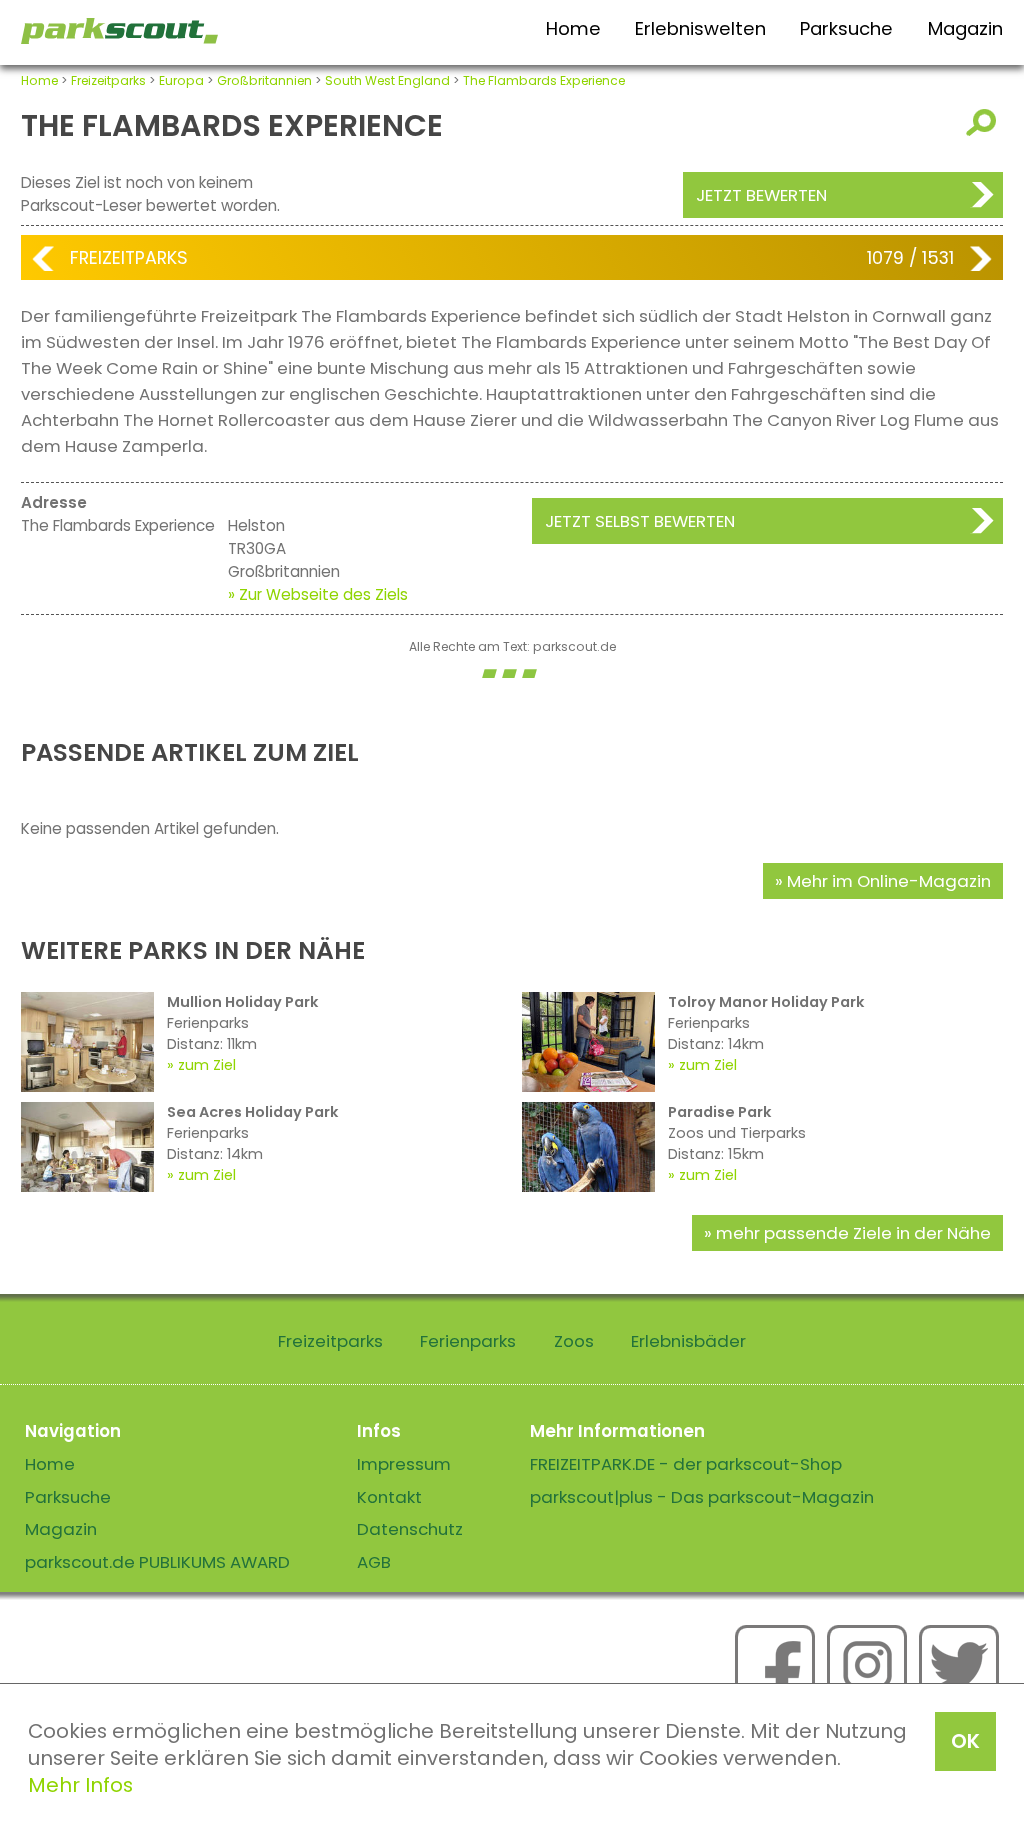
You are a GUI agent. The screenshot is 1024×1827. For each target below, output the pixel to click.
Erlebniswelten (700, 28)
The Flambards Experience (544, 80)
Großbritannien (264, 80)
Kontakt (389, 1497)
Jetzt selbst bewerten (640, 521)
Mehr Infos (80, 1785)
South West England (387, 80)
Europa (181, 80)
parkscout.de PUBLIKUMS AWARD (157, 1562)
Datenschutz (410, 1529)
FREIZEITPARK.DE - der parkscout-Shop (686, 1464)
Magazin (965, 28)
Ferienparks (468, 1341)
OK (965, 1741)
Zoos (574, 1341)
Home (573, 28)
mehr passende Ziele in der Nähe (853, 1233)
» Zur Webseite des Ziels (318, 594)
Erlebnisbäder (688, 1341)
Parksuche (846, 28)
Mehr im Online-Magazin (889, 881)
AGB (374, 1562)
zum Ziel (207, 1065)
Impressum (404, 1464)
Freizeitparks (108, 80)
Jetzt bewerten (761, 195)
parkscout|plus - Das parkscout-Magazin (702, 1497)
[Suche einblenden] (984, 122)
